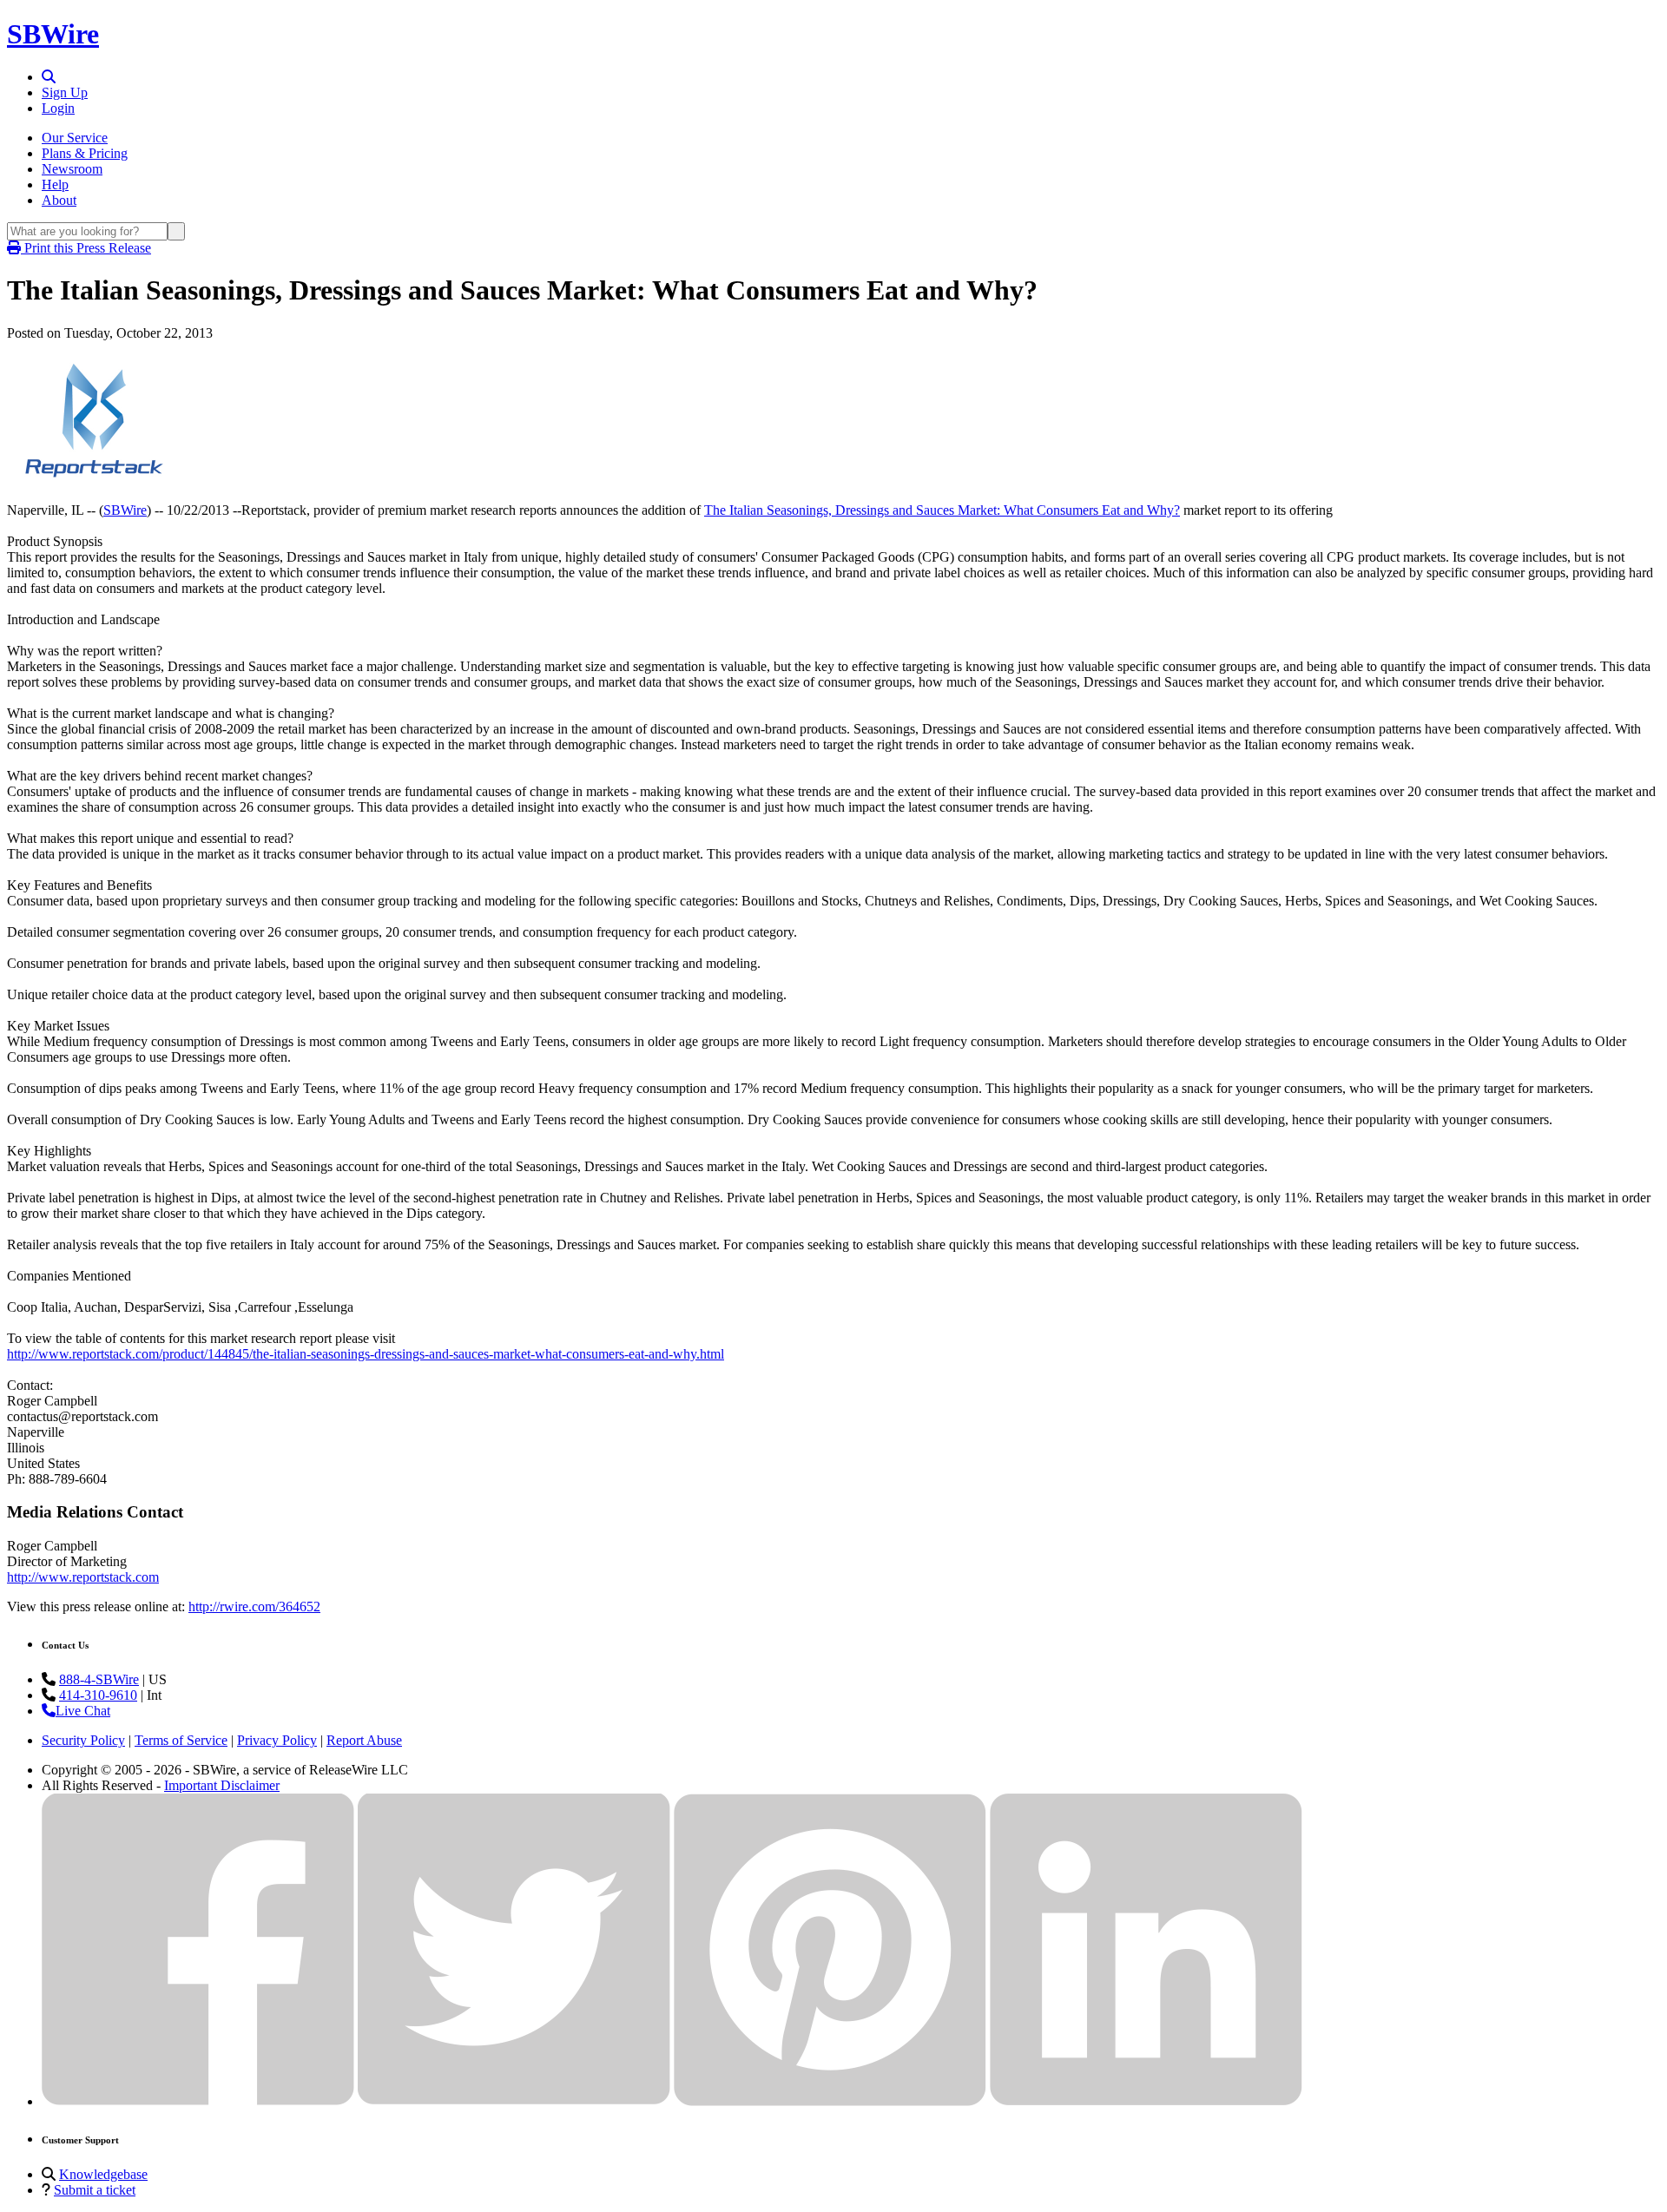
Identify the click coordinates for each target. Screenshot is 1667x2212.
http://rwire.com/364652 (254, 1606)
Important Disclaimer (222, 1785)
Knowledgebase (103, 2174)
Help (55, 184)
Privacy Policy (277, 1740)
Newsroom (72, 169)
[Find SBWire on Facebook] (198, 2101)
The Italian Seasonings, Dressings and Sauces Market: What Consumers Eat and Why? (942, 510)
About (59, 200)
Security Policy (83, 1740)
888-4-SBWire (99, 1679)
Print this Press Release (86, 248)
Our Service (75, 138)
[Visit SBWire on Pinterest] (830, 2101)
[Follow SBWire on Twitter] (514, 2101)
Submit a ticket (95, 2190)
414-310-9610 (98, 1695)
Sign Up (65, 92)
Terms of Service (181, 1740)
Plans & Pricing (85, 153)
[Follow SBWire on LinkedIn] (1146, 2101)
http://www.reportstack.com (83, 1577)
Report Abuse (364, 1740)
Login (58, 108)
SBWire (53, 34)
